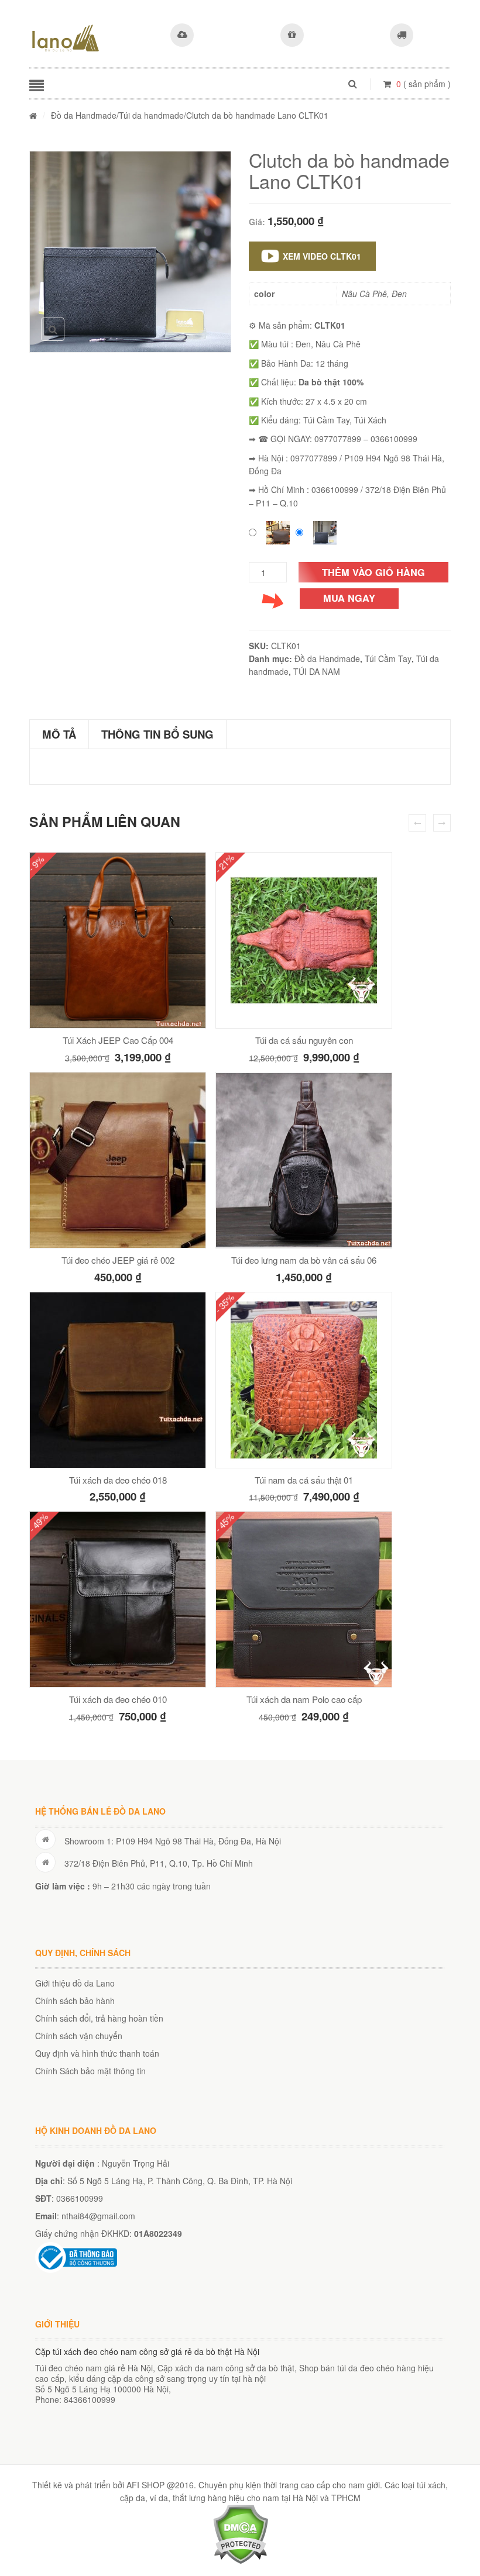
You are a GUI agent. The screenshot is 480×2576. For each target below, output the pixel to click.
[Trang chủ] (33, 115)
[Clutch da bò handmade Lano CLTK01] (130, 252)
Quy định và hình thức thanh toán (97, 2053)
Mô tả (59, 734)
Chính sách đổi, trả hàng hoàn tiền (99, 2018)
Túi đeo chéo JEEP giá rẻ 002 (118, 1260)
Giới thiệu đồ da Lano (75, 1983)
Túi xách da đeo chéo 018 (118, 1480)
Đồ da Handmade (84, 115)
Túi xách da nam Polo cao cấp (304, 1699)
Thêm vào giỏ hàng (373, 572)
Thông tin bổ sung (157, 734)
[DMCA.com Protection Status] (240, 2533)
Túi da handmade (151, 115)
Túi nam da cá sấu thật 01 (304, 1480)
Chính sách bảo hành (75, 2001)
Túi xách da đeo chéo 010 (118, 1699)
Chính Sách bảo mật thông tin (90, 2071)
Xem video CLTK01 (322, 256)
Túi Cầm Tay (388, 658)
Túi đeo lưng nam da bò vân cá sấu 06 (304, 1260)
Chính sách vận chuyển (79, 2036)
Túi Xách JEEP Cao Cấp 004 (118, 1040)
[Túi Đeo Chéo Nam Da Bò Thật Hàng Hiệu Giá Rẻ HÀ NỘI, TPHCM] (66, 38)
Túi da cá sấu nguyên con (304, 1040)
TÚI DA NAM (317, 671)
